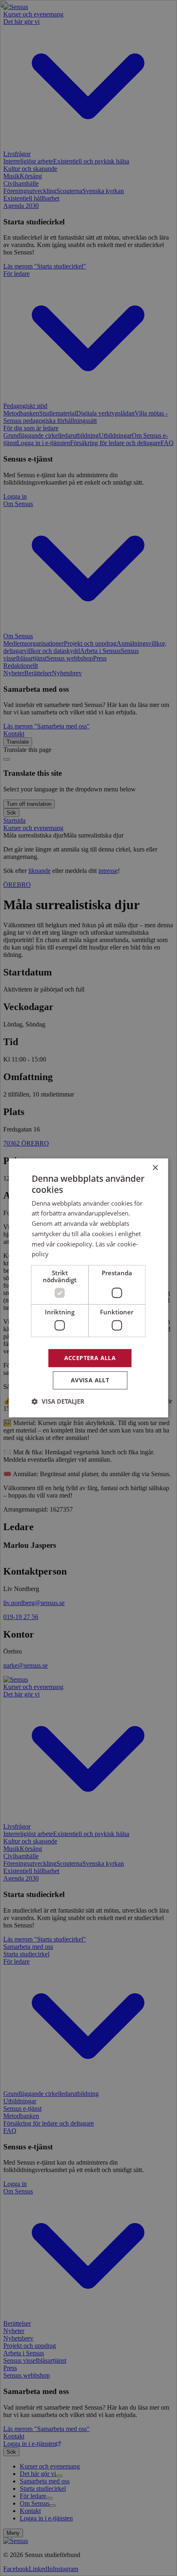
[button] (58, 1402)
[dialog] (88, 1288)
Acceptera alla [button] (90, 1358)
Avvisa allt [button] (90, 1380)
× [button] (155, 1168)
